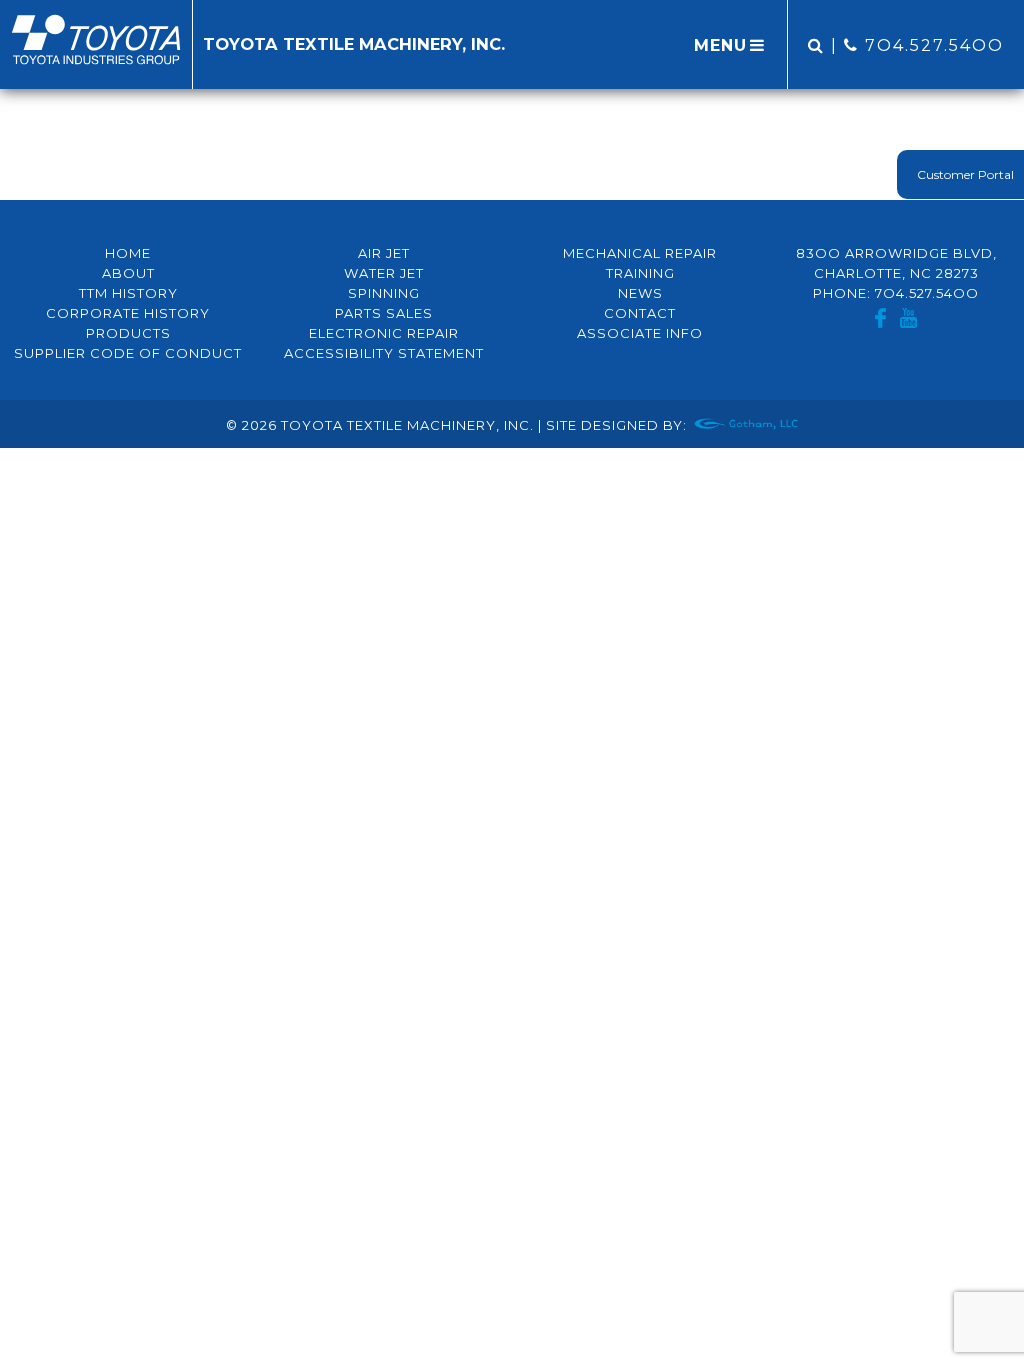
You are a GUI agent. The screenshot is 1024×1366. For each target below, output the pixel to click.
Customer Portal (965, 174)
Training (640, 273)
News (640, 293)
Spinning (384, 293)
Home (128, 253)
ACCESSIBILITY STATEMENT (384, 353)
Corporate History (128, 313)
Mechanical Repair (640, 253)
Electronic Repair (384, 333)
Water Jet (384, 273)
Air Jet (384, 253)
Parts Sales (384, 313)
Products (128, 333)
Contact (640, 313)
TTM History (128, 293)
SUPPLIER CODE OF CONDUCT (128, 353)
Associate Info (640, 333)
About (128, 273)
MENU (720, 45)
